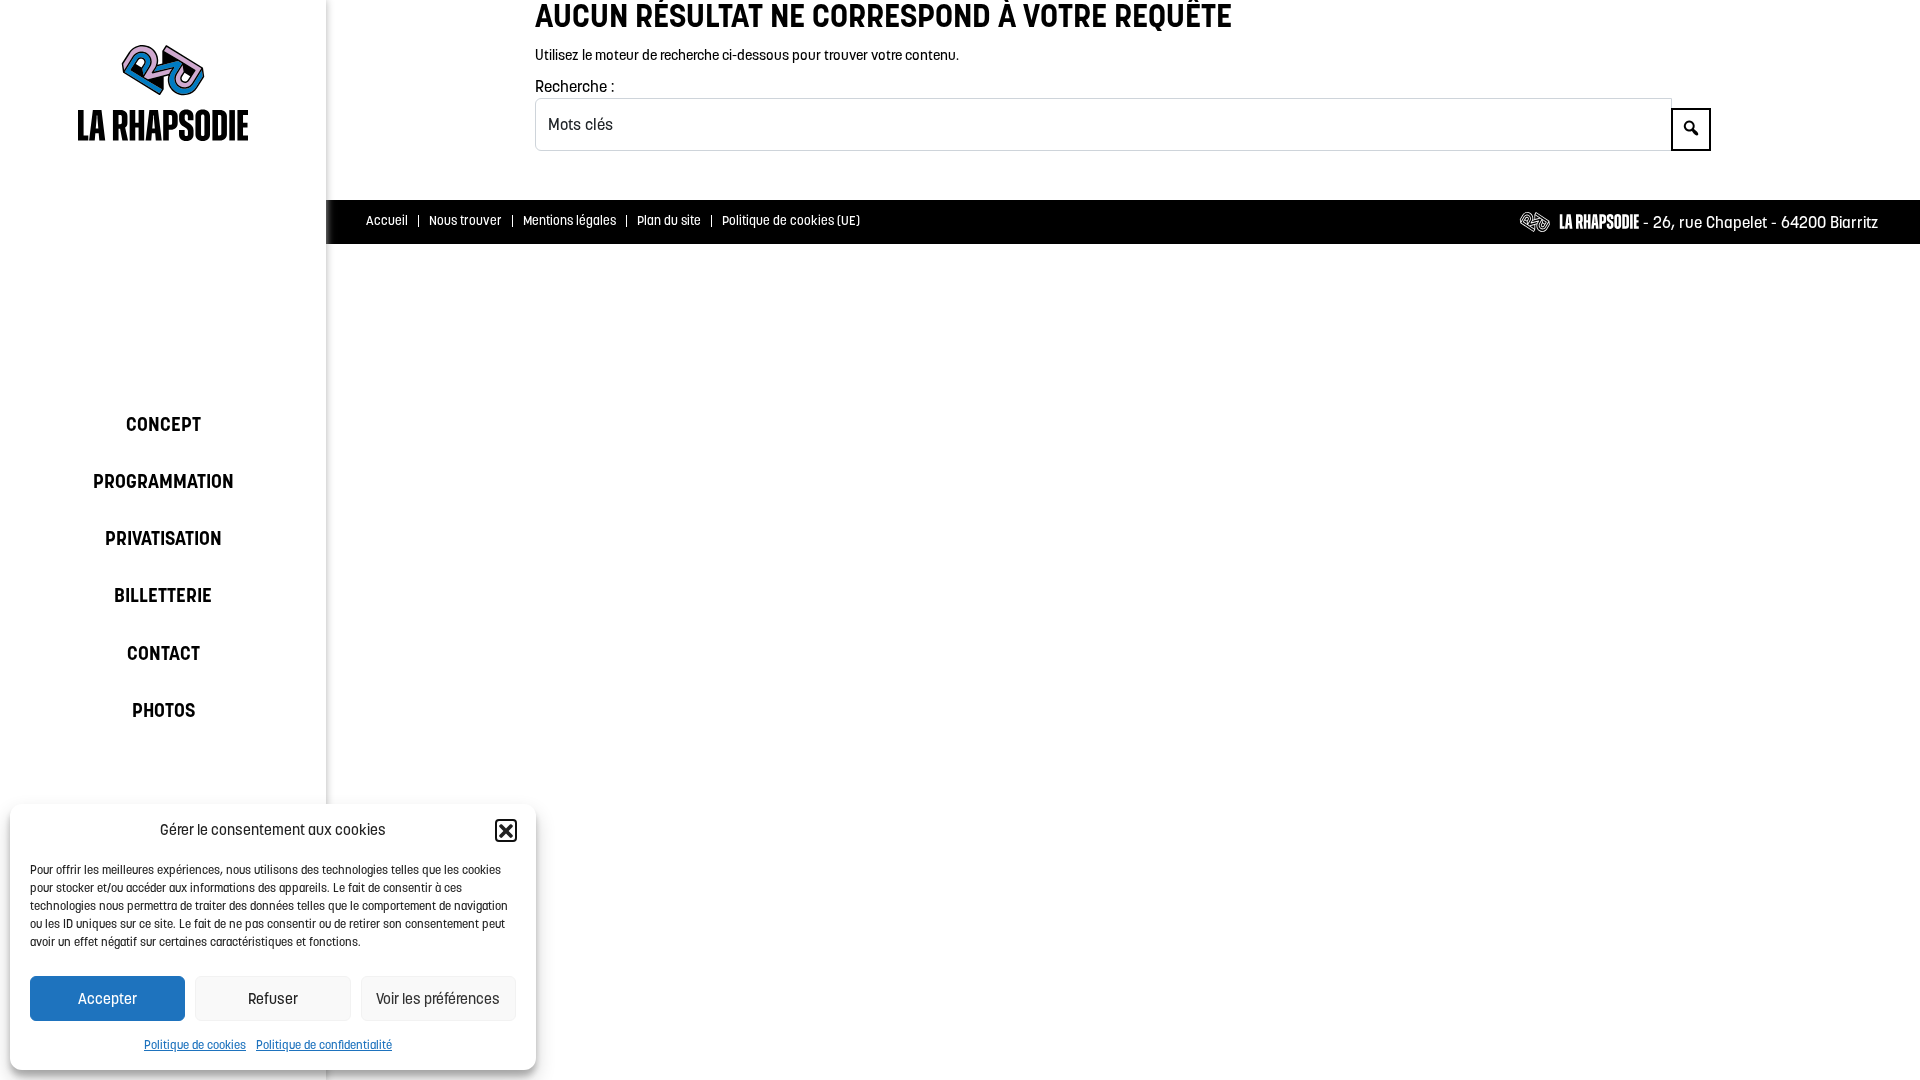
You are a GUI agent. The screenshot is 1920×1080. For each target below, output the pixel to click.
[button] (506, 830)
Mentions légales (569, 220)
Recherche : (574, 86)
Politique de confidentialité (324, 1044)
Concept (163, 424)
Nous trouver (465, 220)
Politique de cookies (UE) (791, 220)
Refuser (273, 998)
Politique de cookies (195, 1044)
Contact (163, 653)
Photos (163, 710)
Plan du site (669, 220)
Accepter (107, 998)
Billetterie (163, 595)
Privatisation (163, 538)
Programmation (163, 481)
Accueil (387, 220)
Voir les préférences (438, 998)
